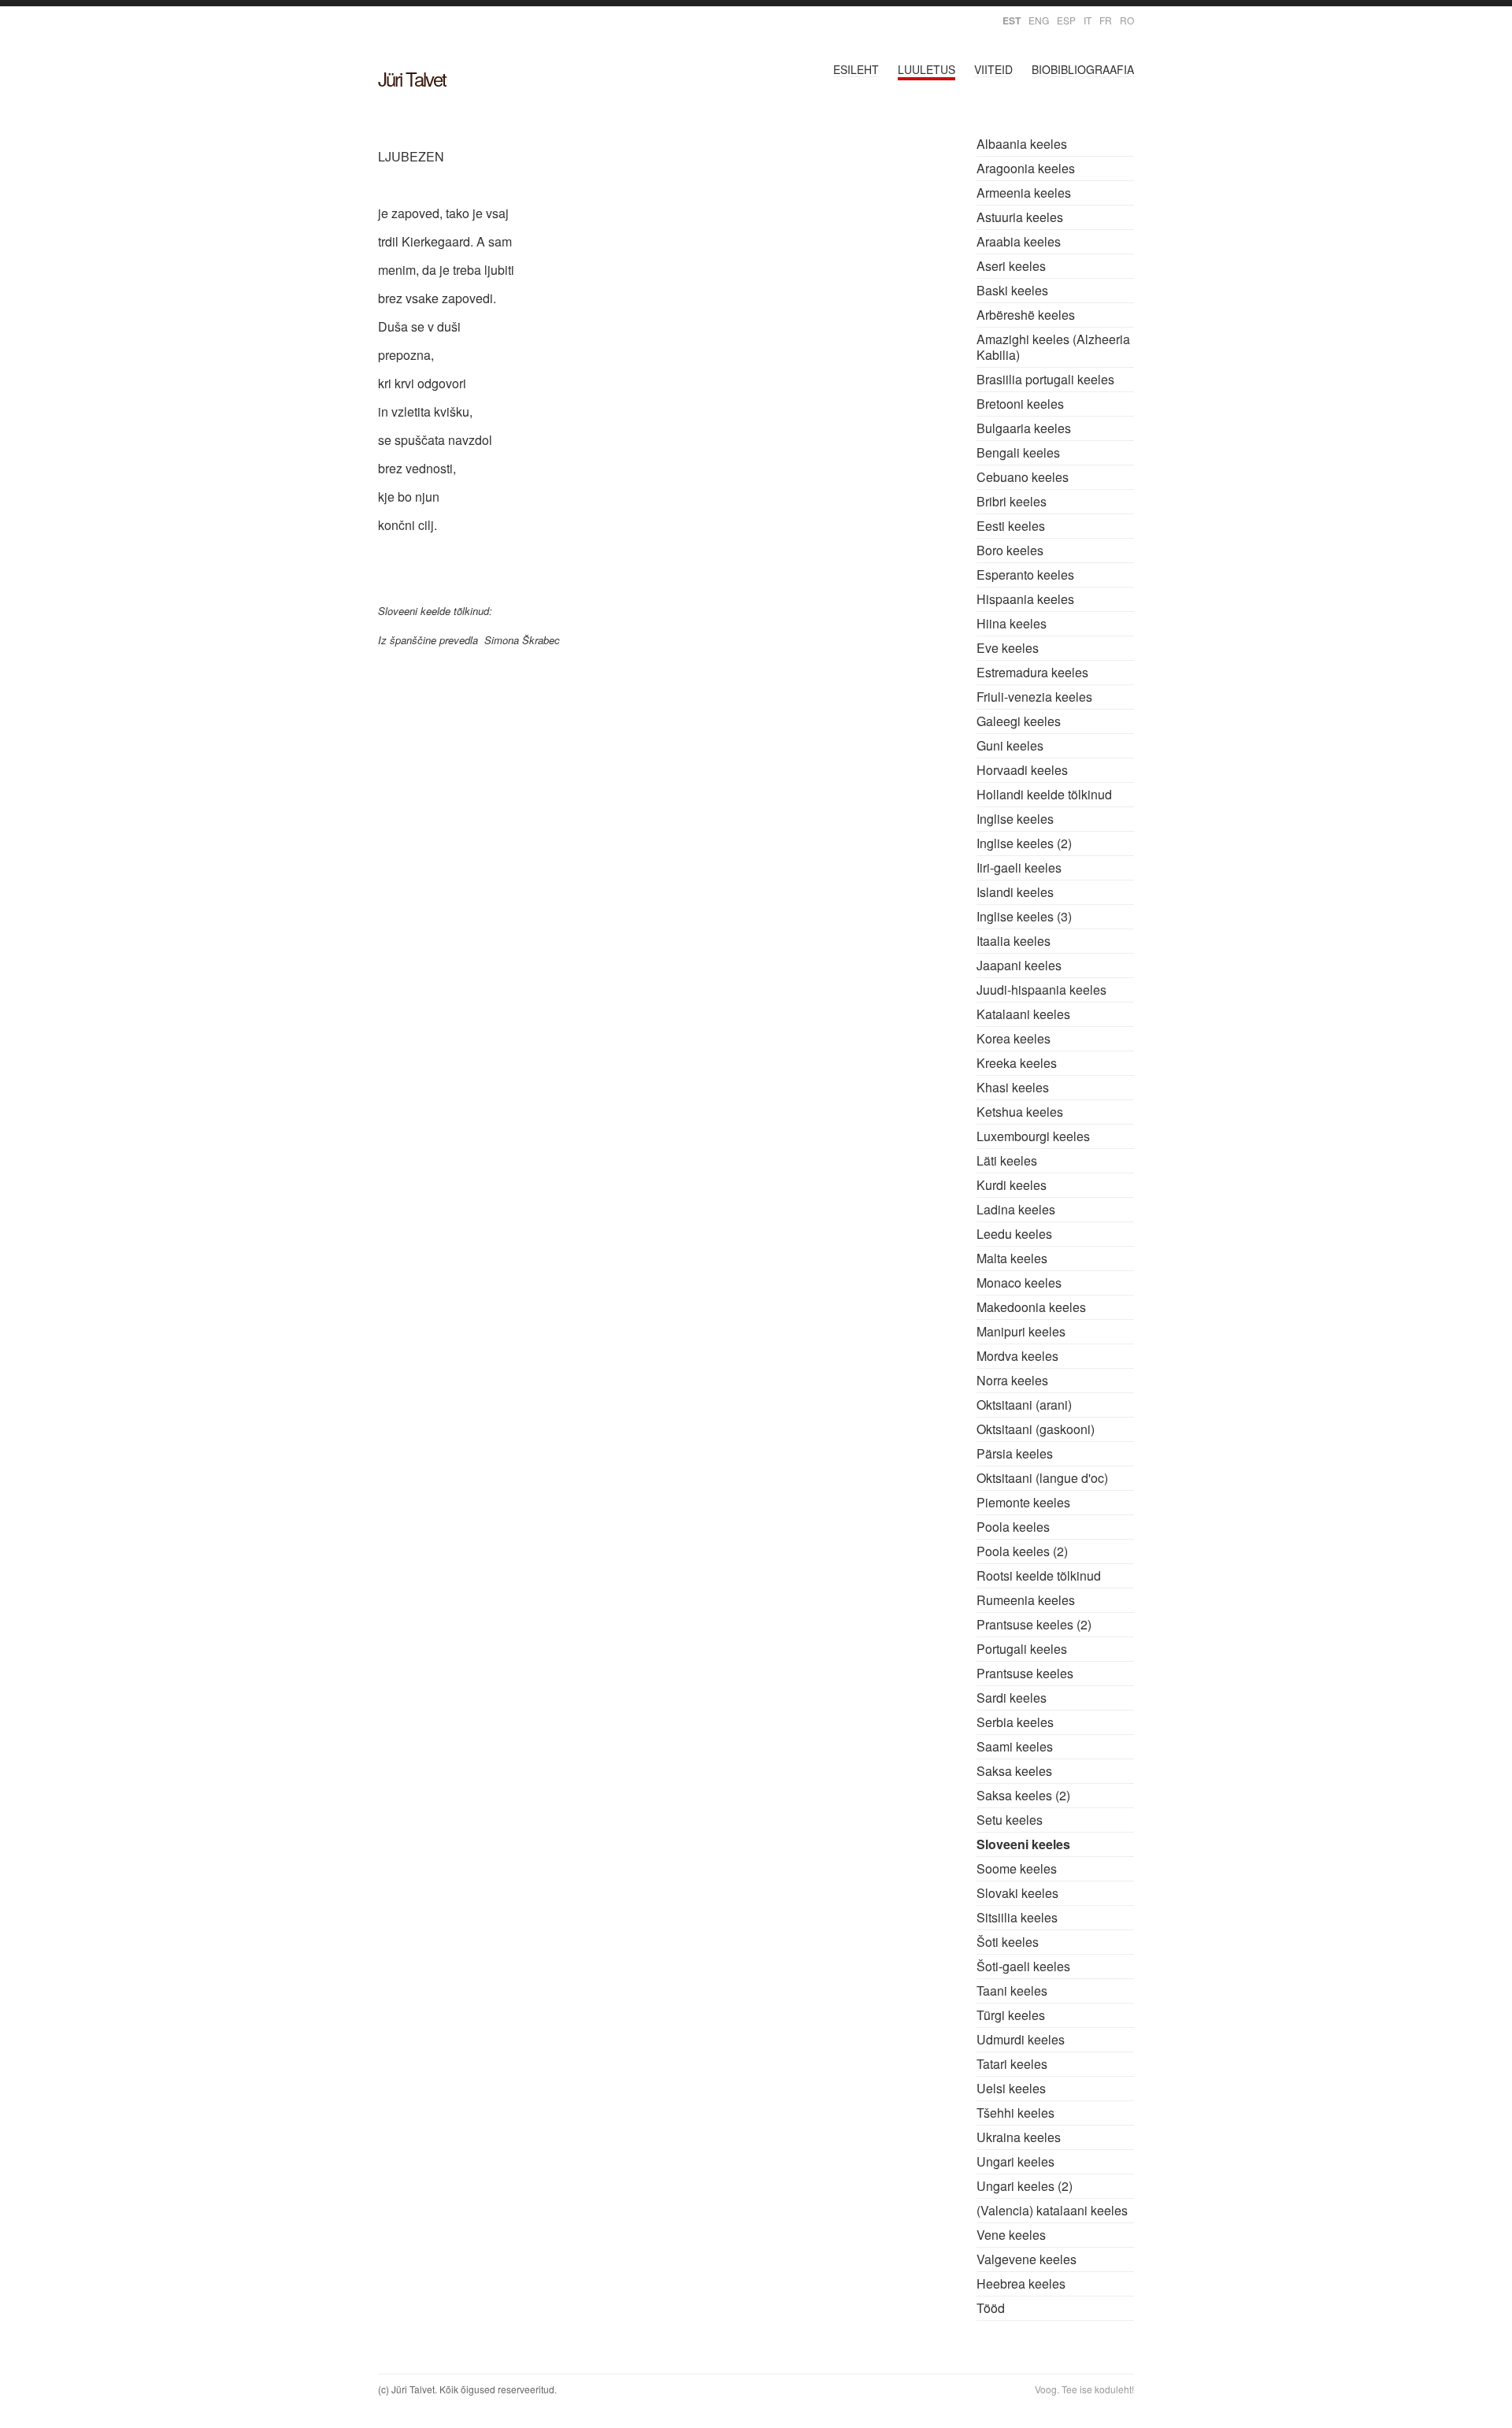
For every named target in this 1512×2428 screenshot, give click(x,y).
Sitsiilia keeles (1017, 1917)
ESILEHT (856, 69)
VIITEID (993, 69)
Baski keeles (1012, 290)
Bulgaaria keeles (1024, 428)
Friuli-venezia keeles (1034, 697)
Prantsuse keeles (1025, 1673)
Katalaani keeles (1023, 1014)
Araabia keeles (1019, 241)
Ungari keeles (1015, 2161)
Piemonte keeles (1023, 1502)
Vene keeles (1011, 2235)
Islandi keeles (1015, 892)
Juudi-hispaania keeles (1041, 990)
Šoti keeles (1008, 1942)
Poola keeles (1013, 1527)
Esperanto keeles (1025, 575)
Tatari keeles (1012, 2064)
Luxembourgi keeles (1033, 1136)
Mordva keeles (1017, 1356)
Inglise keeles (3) (1024, 916)
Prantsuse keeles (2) (1034, 1624)
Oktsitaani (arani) (1024, 1405)
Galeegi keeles (1019, 721)
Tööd (991, 2308)
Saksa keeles (1014, 1771)
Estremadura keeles (1032, 672)
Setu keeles (1010, 1820)
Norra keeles (1012, 1380)
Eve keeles (1008, 648)
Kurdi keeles (1012, 1185)
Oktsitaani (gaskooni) (1036, 1429)
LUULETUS (926, 69)
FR (1106, 20)
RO (1127, 20)
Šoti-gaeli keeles (1023, 1966)
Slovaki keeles (1017, 1893)
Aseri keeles (1011, 266)
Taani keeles (1012, 1991)
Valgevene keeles (1027, 2259)
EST (1012, 20)
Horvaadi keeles (1022, 770)
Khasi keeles (1013, 1087)
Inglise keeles (1015, 819)
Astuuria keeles (1020, 217)
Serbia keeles (1015, 1722)
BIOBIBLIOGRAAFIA (1083, 69)
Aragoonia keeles (1026, 168)
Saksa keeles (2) (1023, 1795)
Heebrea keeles (1021, 2283)
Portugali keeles (1022, 1649)
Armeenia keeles (1024, 193)
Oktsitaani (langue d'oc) (1042, 1478)
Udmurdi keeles (1021, 2039)
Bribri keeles (1012, 501)
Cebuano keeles (1023, 477)
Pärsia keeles (1015, 1453)
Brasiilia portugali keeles (1045, 379)
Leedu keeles (1014, 1234)
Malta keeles (1012, 1258)
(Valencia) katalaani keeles (1052, 2210)
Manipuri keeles (1021, 1331)
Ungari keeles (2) (1025, 2186)
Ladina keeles (1016, 1209)
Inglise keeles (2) (1024, 843)
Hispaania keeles (1025, 599)
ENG (1039, 20)
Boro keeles (1010, 550)
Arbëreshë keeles (1026, 315)
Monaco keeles (1019, 1283)
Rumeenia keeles (1026, 1600)
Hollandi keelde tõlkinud (1044, 794)
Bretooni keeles (1020, 404)
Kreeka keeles (1017, 1063)
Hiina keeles (1012, 623)
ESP (1066, 20)
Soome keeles (1017, 1868)
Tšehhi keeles (1015, 2113)
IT (1088, 20)
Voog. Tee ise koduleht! (1084, 2389)
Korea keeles (1014, 1038)
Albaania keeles (1022, 144)
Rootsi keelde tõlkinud (1039, 1575)
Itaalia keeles (1014, 941)
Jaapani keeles (1019, 965)
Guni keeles (1010, 745)
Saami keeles (1015, 1746)
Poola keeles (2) (1022, 1551)
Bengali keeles (1018, 452)
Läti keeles (1007, 1160)
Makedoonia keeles (1031, 1307)
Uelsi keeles (1011, 2088)
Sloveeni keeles (1023, 1844)
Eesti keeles (1011, 526)
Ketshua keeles (1020, 1112)
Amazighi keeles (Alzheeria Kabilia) (1053, 347)
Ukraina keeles (1019, 2137)
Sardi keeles (1012, 1698)
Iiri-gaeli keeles (1019, 867)
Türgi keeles (1011, 2015)
